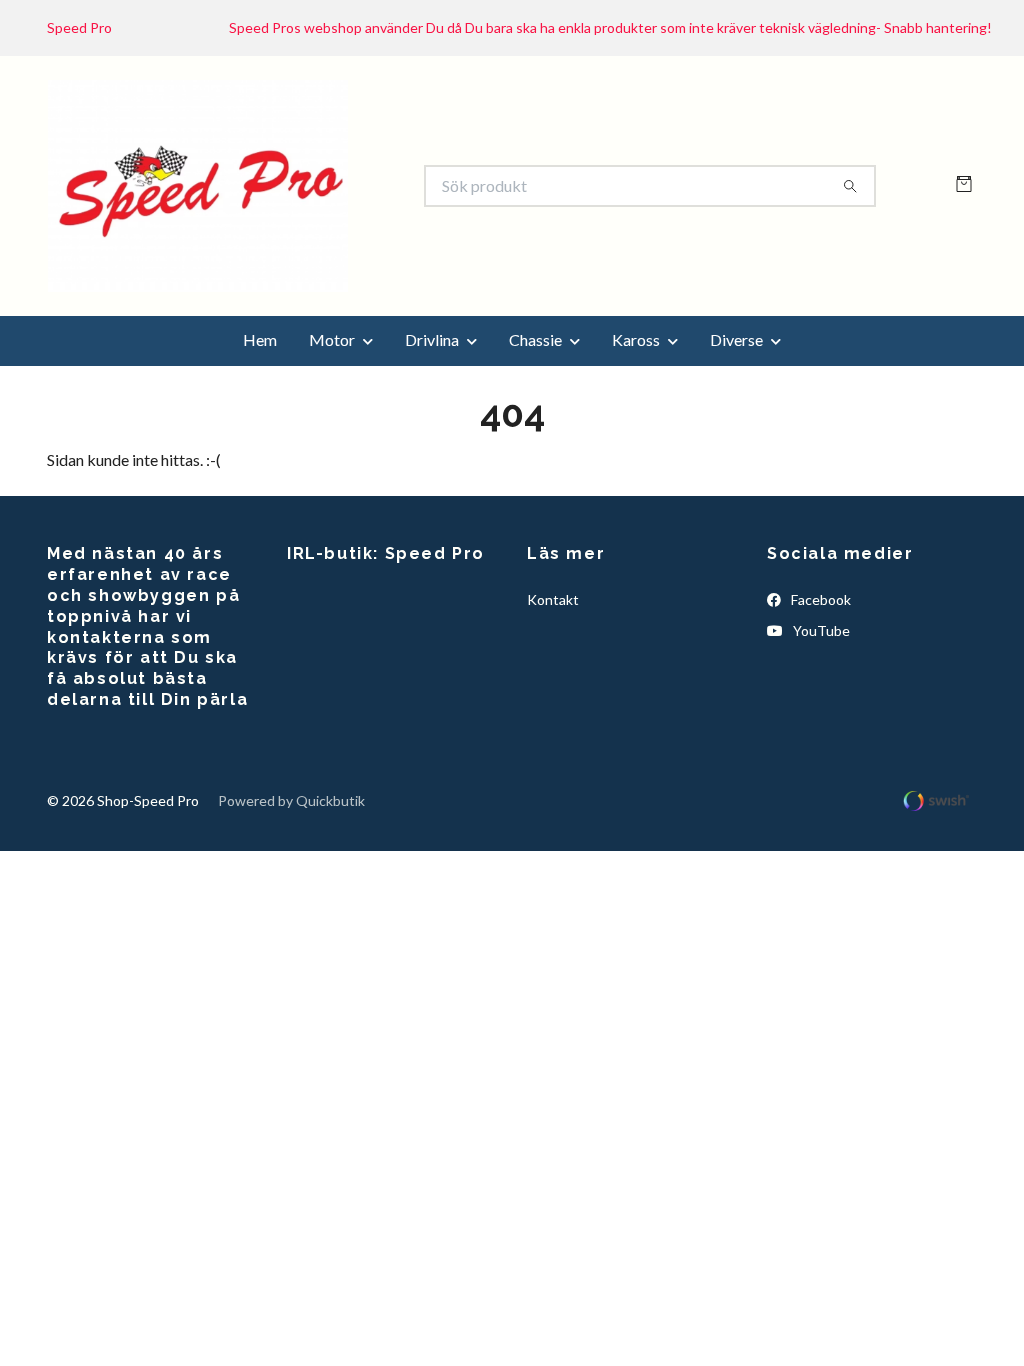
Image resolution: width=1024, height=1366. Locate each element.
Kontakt (553, 687)
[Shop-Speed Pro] (280, 230)
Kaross (636, 427)
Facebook (819, 687)
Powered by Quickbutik (291, 887)
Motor (332, 427)
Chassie (535, 427)
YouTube (820, 717)
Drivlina (432, 427)
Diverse (736, 427)
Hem (260, 427)
